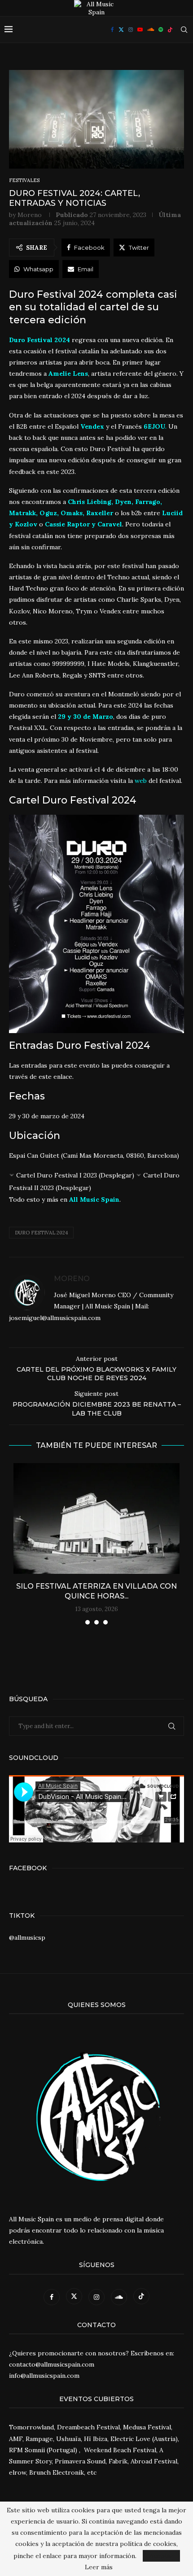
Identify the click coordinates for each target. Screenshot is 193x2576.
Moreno (30, 215)
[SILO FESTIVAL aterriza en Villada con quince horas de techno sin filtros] (96, 1518)
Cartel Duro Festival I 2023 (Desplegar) (75, 1175)
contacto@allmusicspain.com (52, 2364)
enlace (63, 1077)
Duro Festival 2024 (41, 1233)
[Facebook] (112, 30)
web (141, 781)
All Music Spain (94, 1199)
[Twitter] (121, 30)
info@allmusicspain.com (44, 2376)
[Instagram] (131, 30)
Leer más (99, 2567)
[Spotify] (161, 30)
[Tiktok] (170, 30)
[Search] (184, 30)
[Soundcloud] (151, 30)
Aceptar (161, 2556)
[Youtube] (140, 30)
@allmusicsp (27, 1937)
